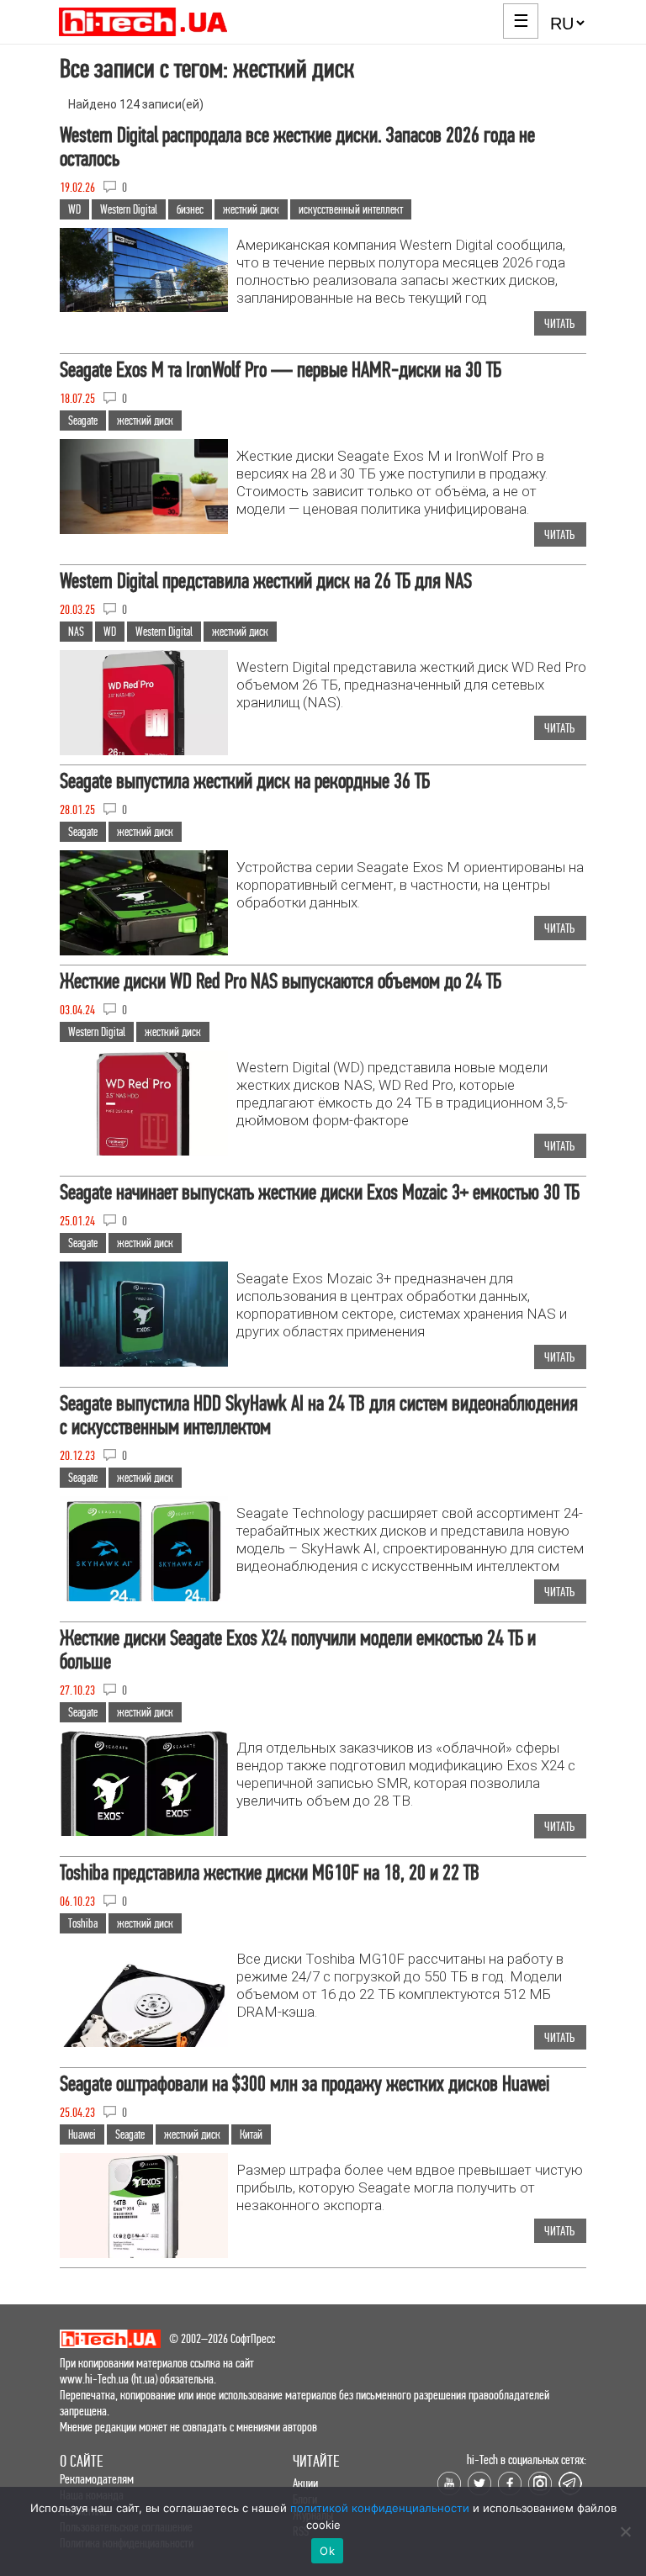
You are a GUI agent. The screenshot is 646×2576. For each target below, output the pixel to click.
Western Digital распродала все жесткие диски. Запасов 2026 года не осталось (297, 147)
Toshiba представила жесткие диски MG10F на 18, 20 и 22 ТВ (270, 1872)
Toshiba (83, 1923)
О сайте (81, 2461)
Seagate (83, 421)
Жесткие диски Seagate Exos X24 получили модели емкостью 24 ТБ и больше (298, 1650)
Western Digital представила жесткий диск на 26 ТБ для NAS (266, 581)
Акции (305, 2483)
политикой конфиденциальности (380, 2508)
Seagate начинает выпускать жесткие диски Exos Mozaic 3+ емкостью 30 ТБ (320, 1192)
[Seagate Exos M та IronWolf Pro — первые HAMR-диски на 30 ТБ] (144, 529)
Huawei (82, 2134)
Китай (251, 2134)
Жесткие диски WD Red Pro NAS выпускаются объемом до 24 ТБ (281, 981)
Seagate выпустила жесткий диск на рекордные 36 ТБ (245, 781)
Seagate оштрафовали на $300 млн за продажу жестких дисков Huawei (304, 2084)
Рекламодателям (97, 2479)
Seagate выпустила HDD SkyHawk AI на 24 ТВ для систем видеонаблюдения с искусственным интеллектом (319, 1415)
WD (74, 209)
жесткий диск (251, 209)
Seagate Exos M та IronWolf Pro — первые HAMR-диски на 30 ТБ (281, 370)
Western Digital (129, 209)
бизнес (190, 209)
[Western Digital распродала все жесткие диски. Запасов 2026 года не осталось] (144, 307)
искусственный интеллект (351, 209)
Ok (327, 2551)
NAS (76, 632)
